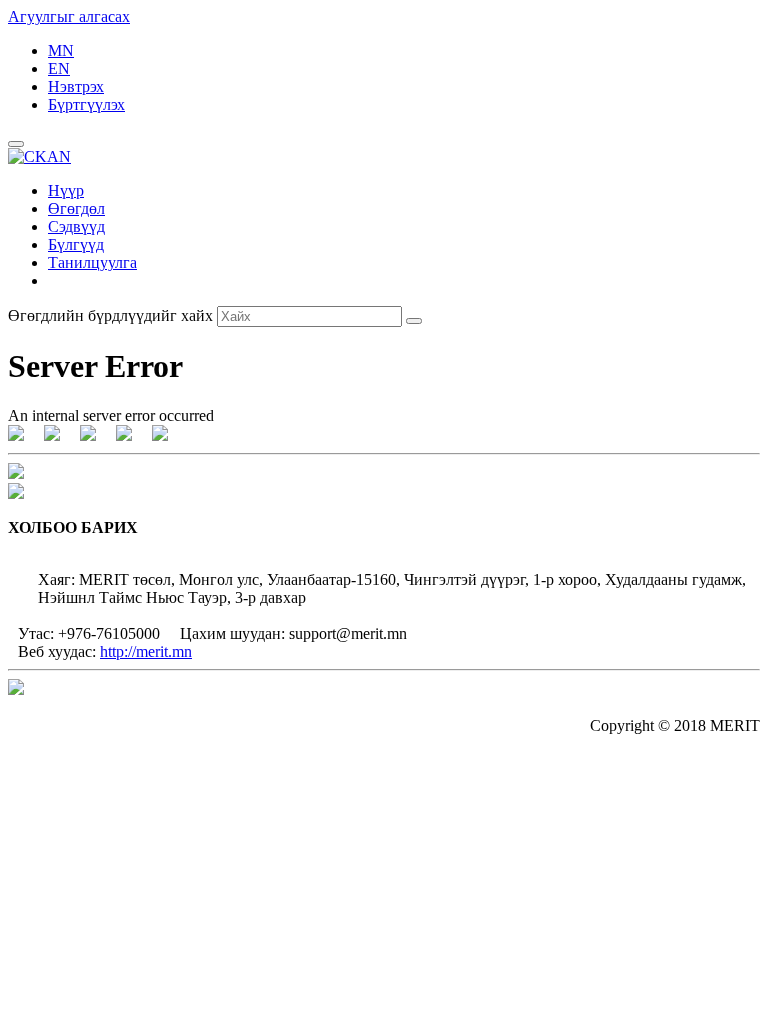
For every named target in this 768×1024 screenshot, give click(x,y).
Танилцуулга (92, 262)
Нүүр (66, 190)
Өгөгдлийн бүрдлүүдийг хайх (110, 315)
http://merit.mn (146, 651)
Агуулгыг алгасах (69, 16)
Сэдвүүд (76, 226)
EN (59, 68)
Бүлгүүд (76, 244)
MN (61, 50)
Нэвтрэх (76, 86)
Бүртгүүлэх (86, 104)
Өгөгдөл (76, 208)
